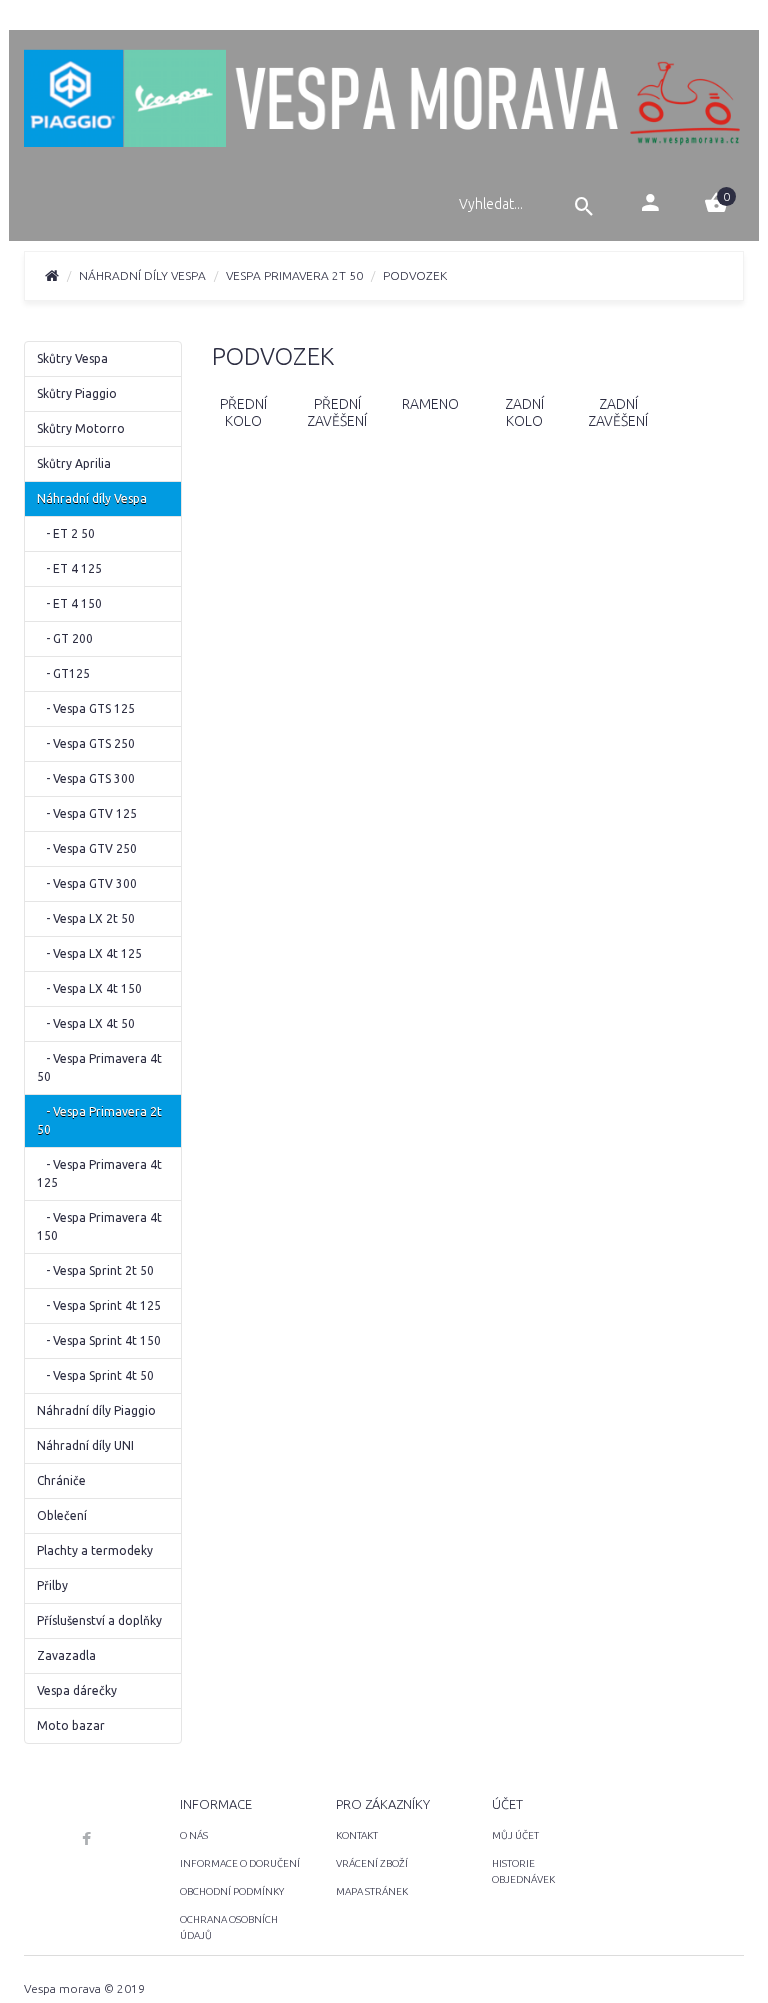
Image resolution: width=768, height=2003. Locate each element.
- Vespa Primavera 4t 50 (99, 1067)
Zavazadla (66, 1655)
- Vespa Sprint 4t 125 (99, 1305)
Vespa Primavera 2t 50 (294, 275)
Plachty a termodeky (95, 1550)
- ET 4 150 (69, 603)
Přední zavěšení (337, 412)
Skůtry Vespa (72, 358)
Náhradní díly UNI (85, 1445)
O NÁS (194, 1835)
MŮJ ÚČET (515, 1835)
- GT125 (63, 673)
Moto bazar (71, 1725)
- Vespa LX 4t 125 (89, 953)
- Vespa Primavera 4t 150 (99, 1226)
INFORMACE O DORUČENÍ (240, 1863)
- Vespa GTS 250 (86, 743)
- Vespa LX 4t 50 (86, 1023)
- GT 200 (65, 638)
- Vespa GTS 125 (86, 708)
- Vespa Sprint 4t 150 (99, 1340)
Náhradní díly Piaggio (96, 1410)
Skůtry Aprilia (74, 463)
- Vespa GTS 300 (86, 778)
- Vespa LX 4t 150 (89, 988)
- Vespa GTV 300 (87, 883)
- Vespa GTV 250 (87, 848)
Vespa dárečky (77, 1690)
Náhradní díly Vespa (142, 275)
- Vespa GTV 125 (87, 813)
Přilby (52, 1585)
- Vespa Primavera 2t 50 (99, 1120)
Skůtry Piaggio (77, 393)
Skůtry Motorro (81, 428)
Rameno (430, 404)
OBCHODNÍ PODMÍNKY (232, 1891)
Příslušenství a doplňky (99, 1620)
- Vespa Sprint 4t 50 (95, 1375)
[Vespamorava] (384, 100)
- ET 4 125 (69, 568)
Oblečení (62, 1515)
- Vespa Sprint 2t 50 (95, 1270)
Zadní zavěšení (618, 412)
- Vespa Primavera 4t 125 (99, 1173)
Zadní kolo (524, 412)
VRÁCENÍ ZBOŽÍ (372, 1863)
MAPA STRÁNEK (372, 1891)
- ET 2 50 (66, 533)
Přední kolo (243, 412)
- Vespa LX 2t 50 (86, 918)
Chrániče (61, 1480)
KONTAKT (357, 1835)
